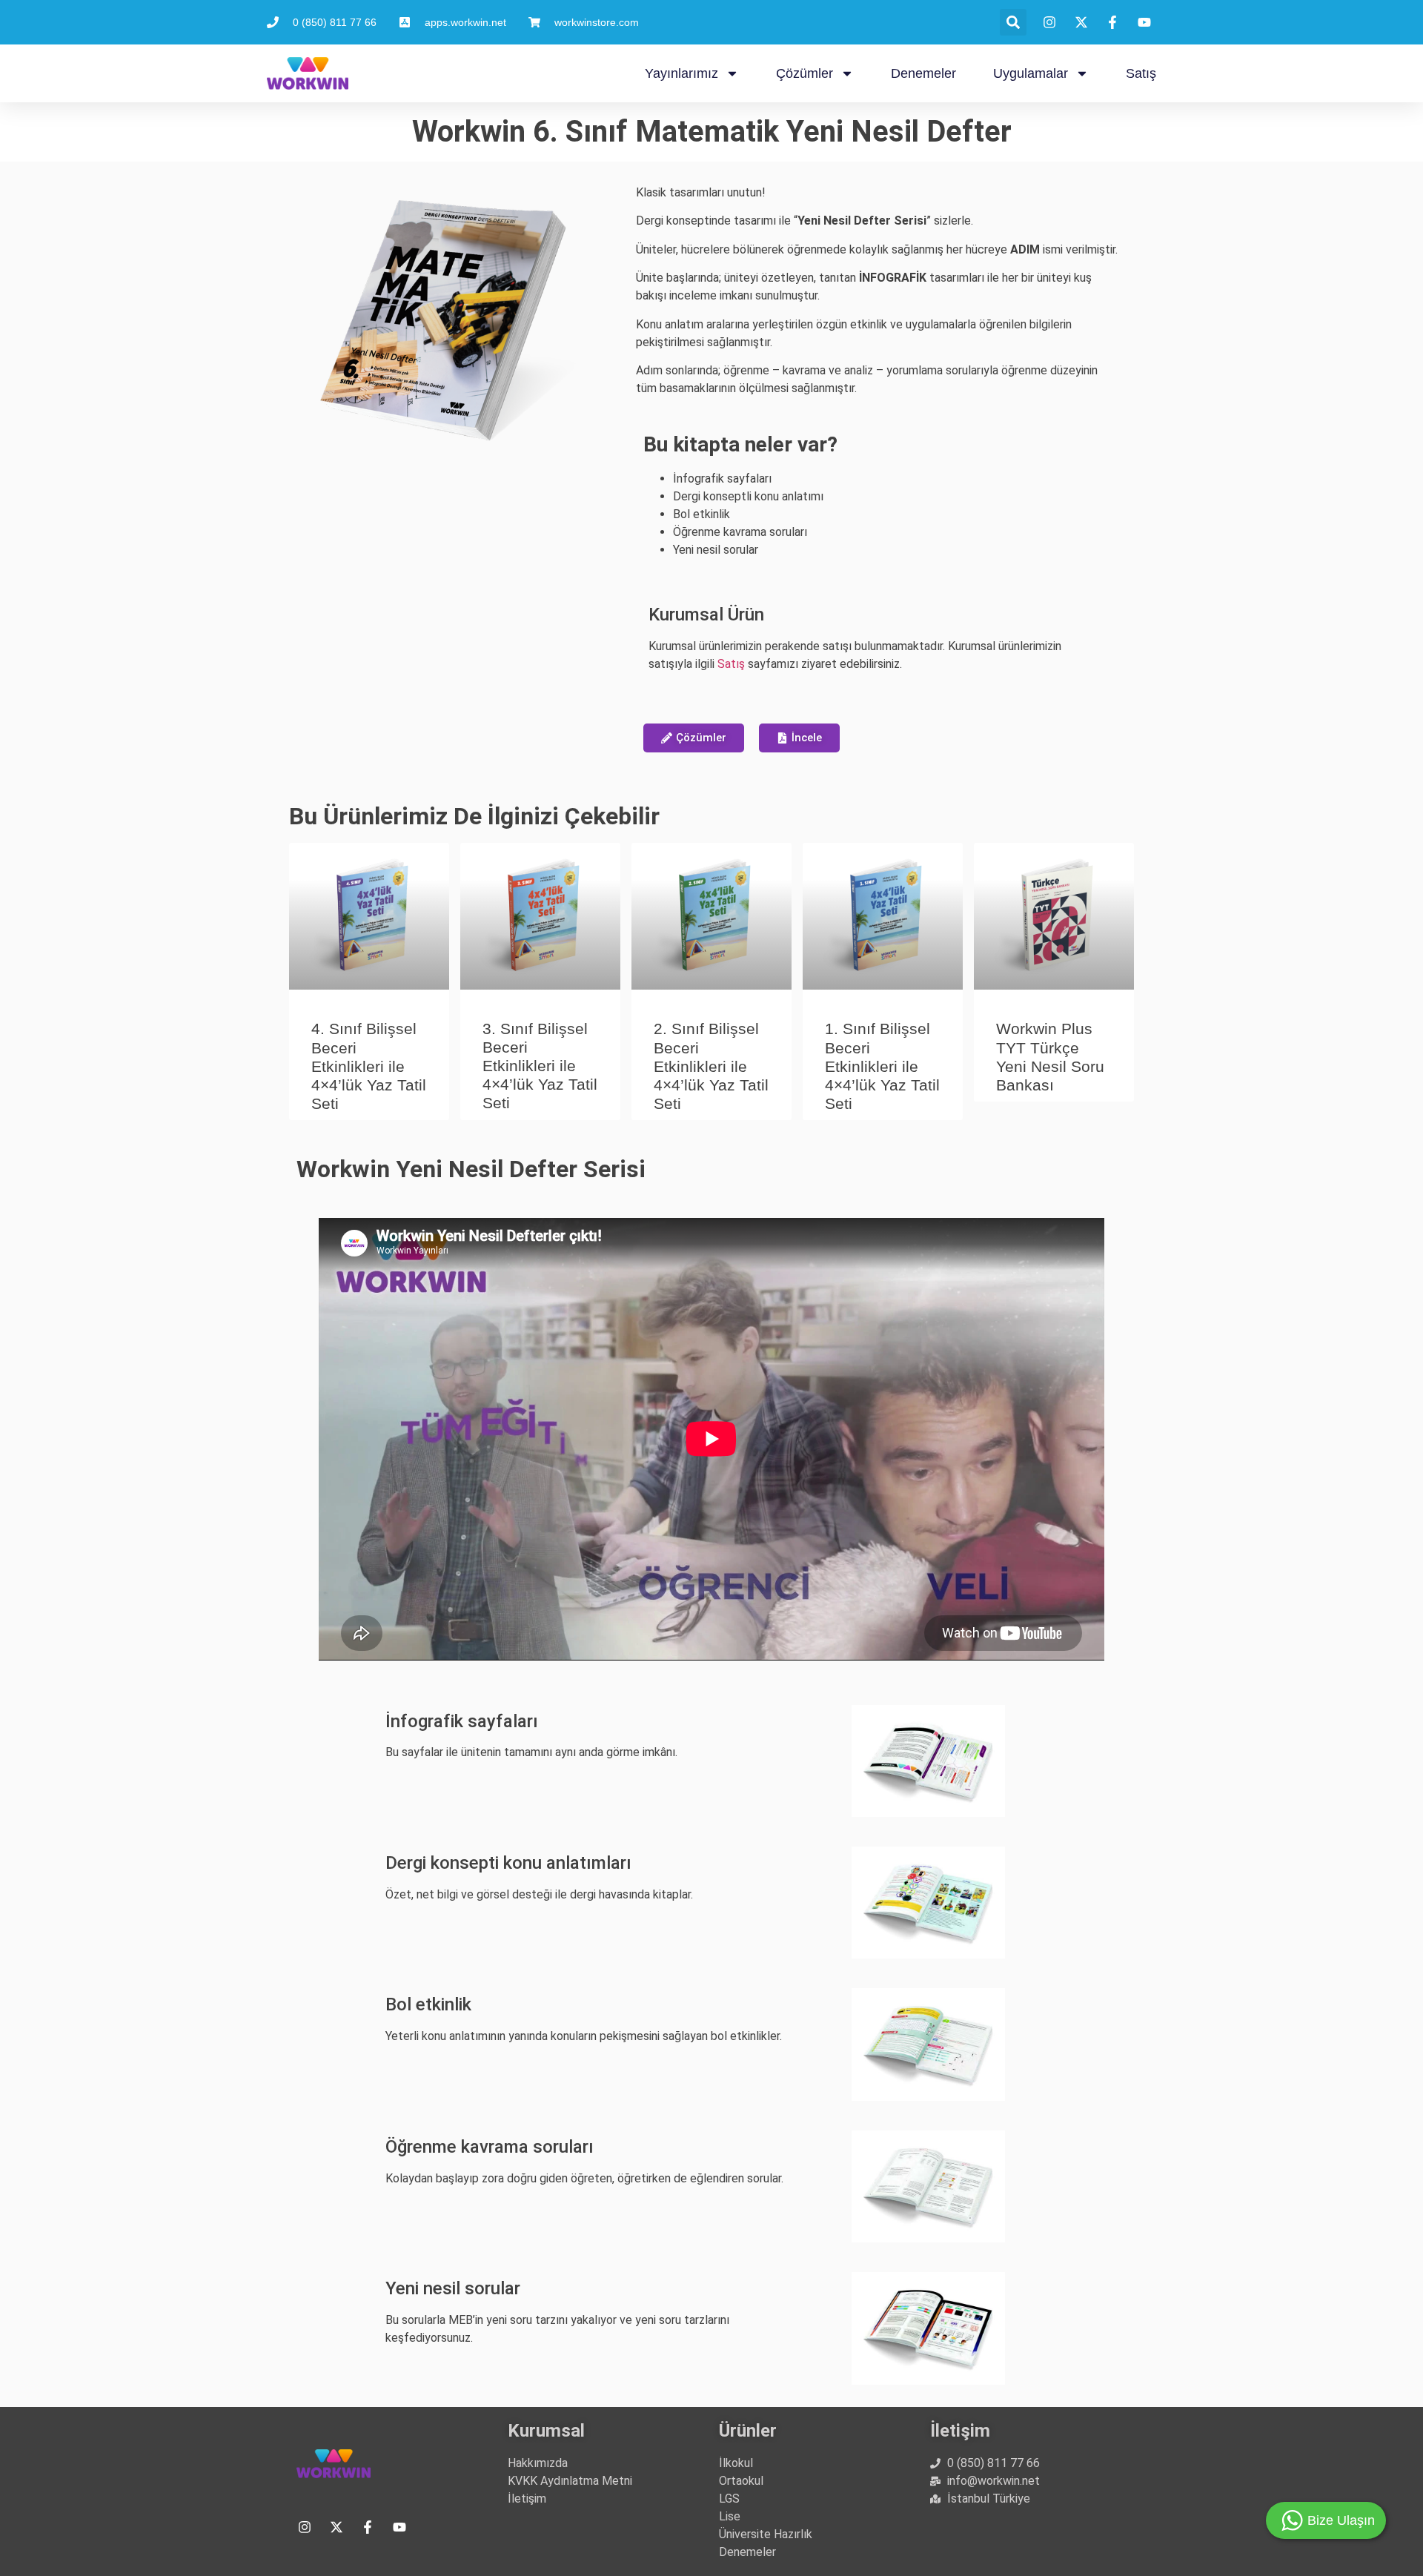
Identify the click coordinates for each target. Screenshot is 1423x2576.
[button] (1013, 22)
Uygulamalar (1031, 73)
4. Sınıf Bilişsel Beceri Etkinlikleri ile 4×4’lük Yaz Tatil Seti (369, 1066)
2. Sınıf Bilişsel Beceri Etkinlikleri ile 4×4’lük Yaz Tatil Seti (711, 1066)
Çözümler (805, 73)
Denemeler (923, 73)
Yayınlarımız (681, 73)
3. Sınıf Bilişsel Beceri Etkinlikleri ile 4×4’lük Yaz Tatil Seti (540, 1066)
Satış (1141, 73)
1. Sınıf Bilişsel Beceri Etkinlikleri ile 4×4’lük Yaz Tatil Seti (882, 1066)
